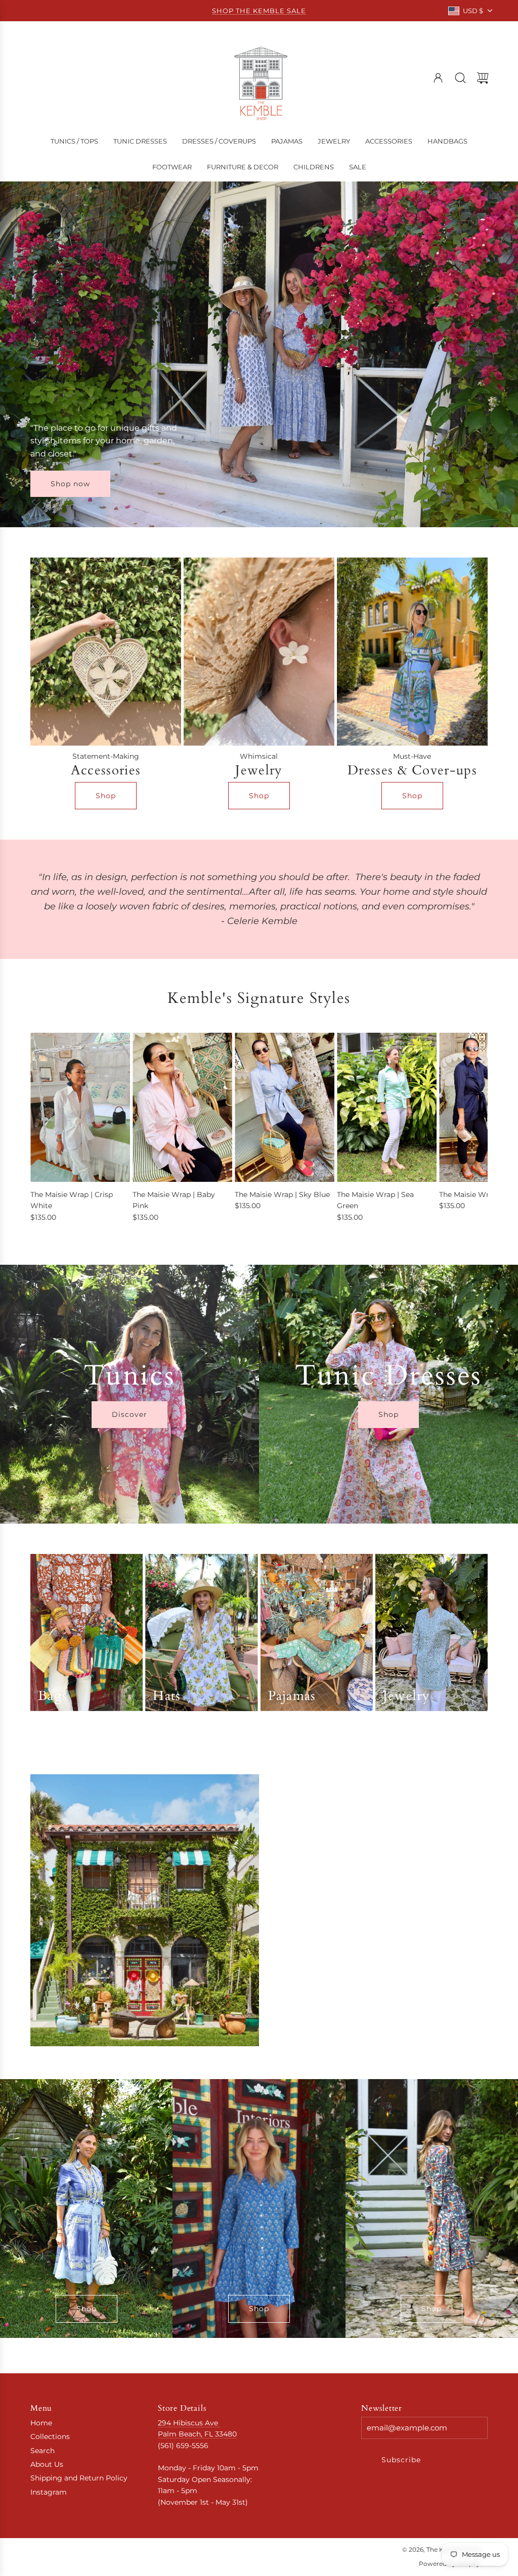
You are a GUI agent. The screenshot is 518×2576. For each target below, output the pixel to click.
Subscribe (401, 2460)
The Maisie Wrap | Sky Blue (282, 1194)
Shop (106, 796)
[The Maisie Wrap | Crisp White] (80, 1108)
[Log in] (438, 78)
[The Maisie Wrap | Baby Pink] (182, 1108)
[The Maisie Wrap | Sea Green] (387, 1108)
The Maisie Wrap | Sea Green (375, 1200)
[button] (55, 1133)
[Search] (460, 78)
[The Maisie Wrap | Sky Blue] (285, 1108)
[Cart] (483, 78)
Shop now (70, 484)
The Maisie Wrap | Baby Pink (174, 1200)
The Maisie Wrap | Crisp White (72, 1200)
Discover (129, 1414)
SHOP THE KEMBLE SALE (259, 11)
